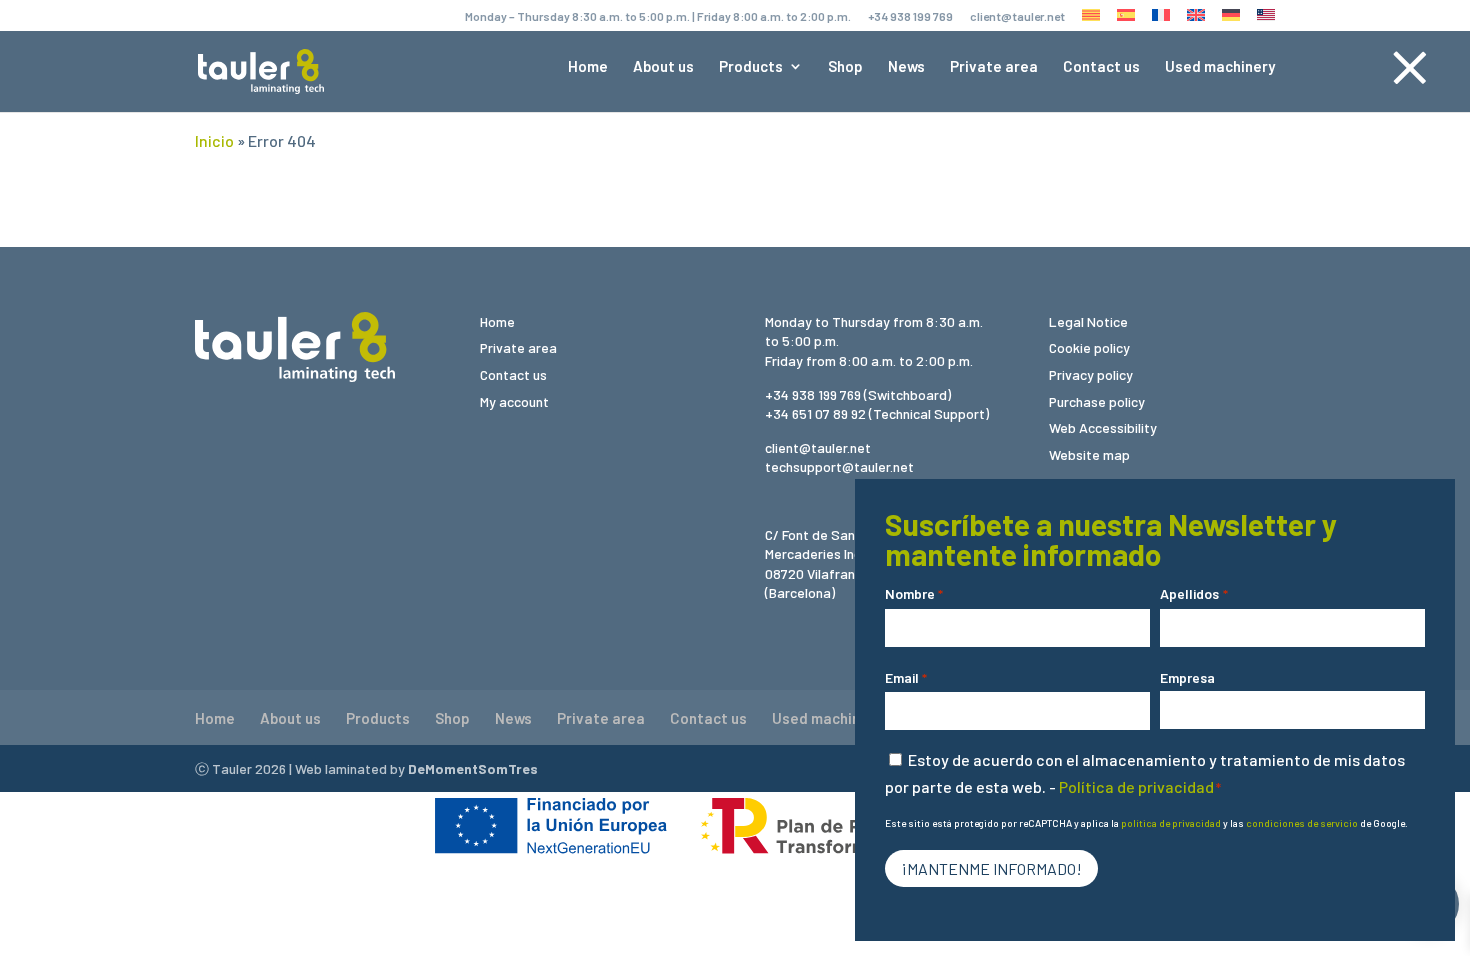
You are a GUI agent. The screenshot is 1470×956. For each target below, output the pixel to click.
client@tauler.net (1017, 16)
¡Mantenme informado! (991, 868)
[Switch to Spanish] (1126, 20)
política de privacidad (1171, 823)
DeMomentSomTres (473, 768)
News (906, 67)
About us (663, 67)
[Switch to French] (1161, 20)
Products (751, 67)
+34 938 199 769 (910, 16)
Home (588, 67)
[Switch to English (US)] (1266, 20)
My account (514, 401)
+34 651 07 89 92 (815, 413)
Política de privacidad (1136, 786)
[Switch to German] (1231, 20)
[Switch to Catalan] (1091, 20)
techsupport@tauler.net (839, 466)
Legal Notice (1088, 321)
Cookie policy (1089, 347)
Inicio (214, 140)
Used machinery (1220, 67)
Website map (1089, 454)
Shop (845, 67)
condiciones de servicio (1302, 823)
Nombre (914, 593)
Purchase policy (1097, 401)
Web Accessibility (1103, 427)
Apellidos (1193, 593)
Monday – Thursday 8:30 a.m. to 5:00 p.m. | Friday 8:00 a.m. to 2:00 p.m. (658, 16)
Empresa (1187, 677)
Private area (994, 67)
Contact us (1101, 67)
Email (906, 677)
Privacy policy (1091, 374)
